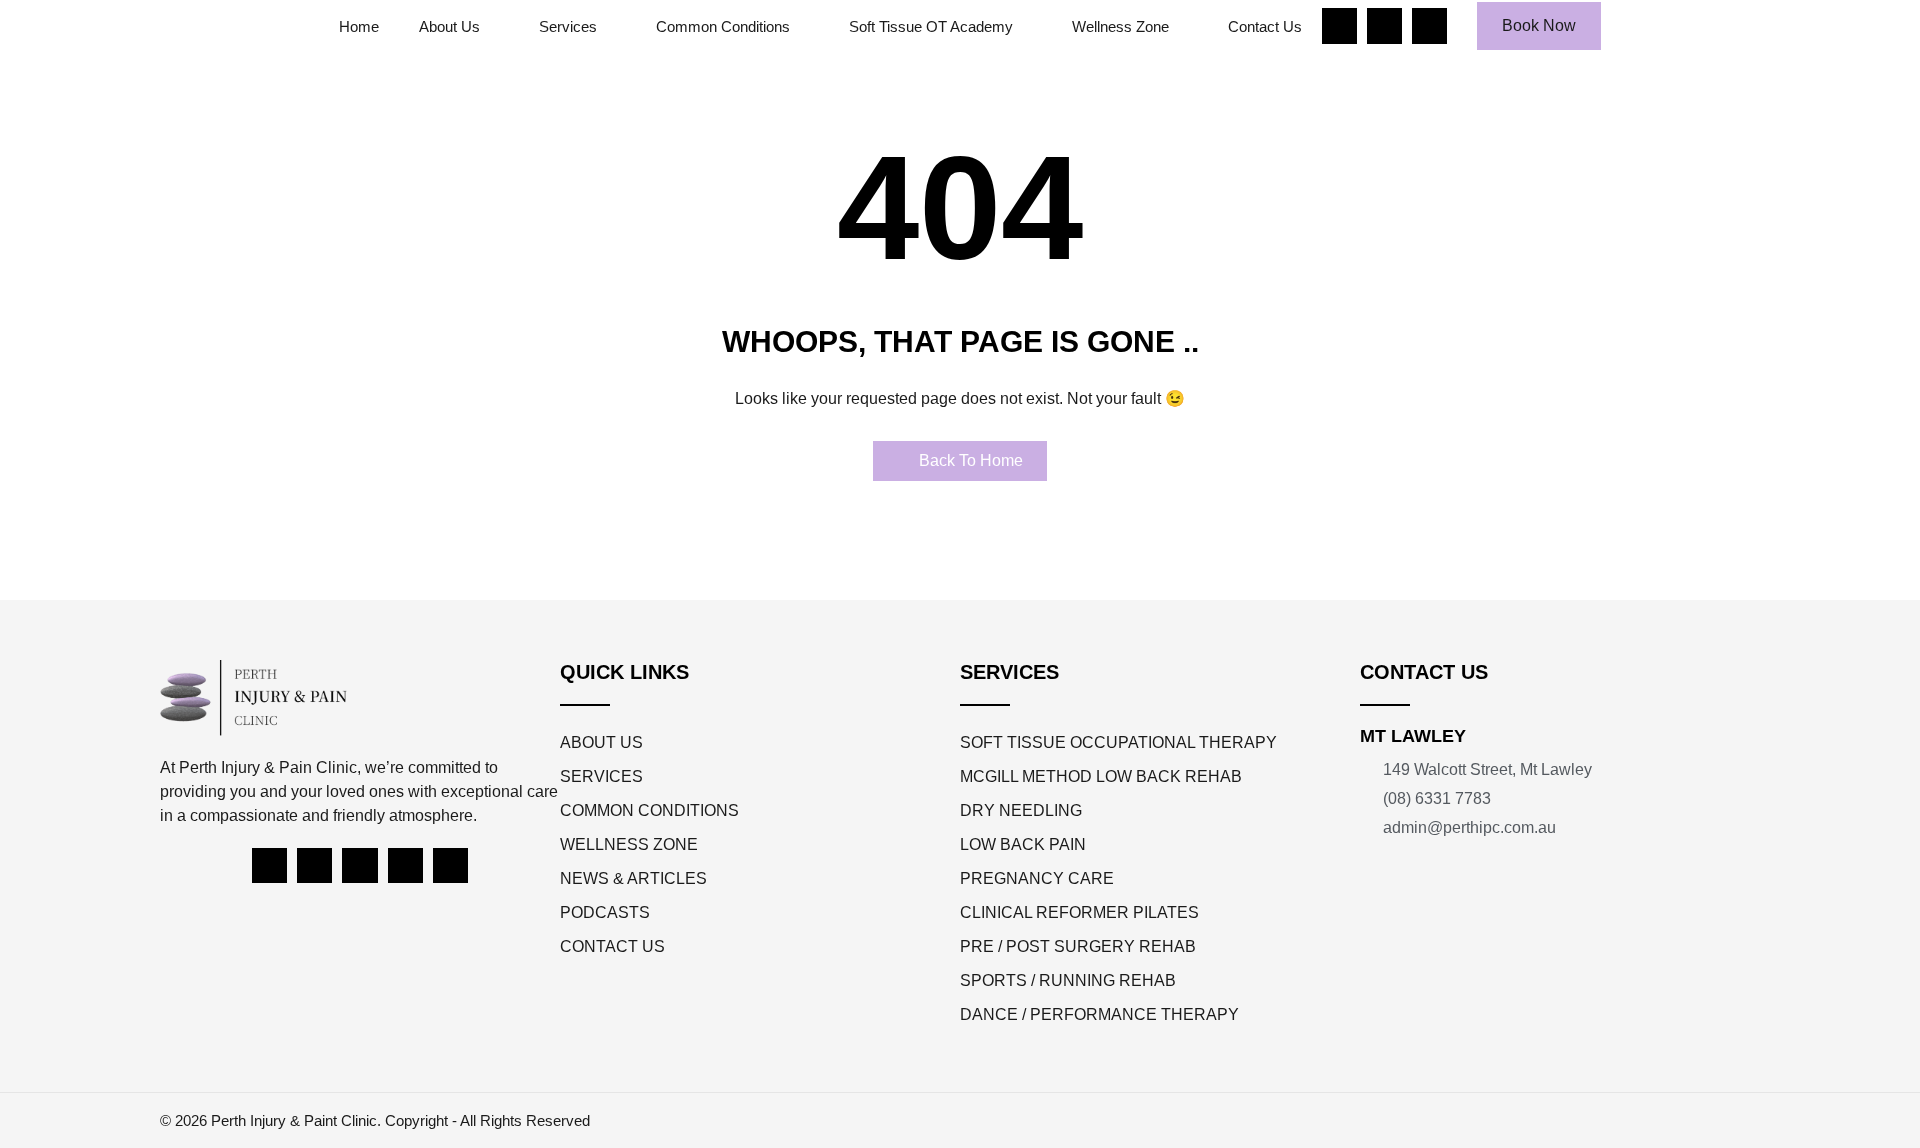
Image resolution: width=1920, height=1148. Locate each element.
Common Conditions (723, 26)
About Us (449, 26)
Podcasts (605, 912)
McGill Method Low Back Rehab (1101, 776)
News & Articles (633, 878)
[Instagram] (1384, 25)
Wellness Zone (1120, 26)
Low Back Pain (1023, 844)
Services (568, 26)
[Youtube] (1429, 25)
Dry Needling (1021, 810)
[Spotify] (405, 865)
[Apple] (450, 865)
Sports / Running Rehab (1068, 980)
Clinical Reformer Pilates (1079, 912)
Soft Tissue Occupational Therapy (1118, 742)
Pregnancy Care (1037, 878)
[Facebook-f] (1339, 25)
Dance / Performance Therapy (1099, 1014)
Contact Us (1265, 26)
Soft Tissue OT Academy (931, 26)
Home (359, 26)
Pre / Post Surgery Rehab (1078, 946)
